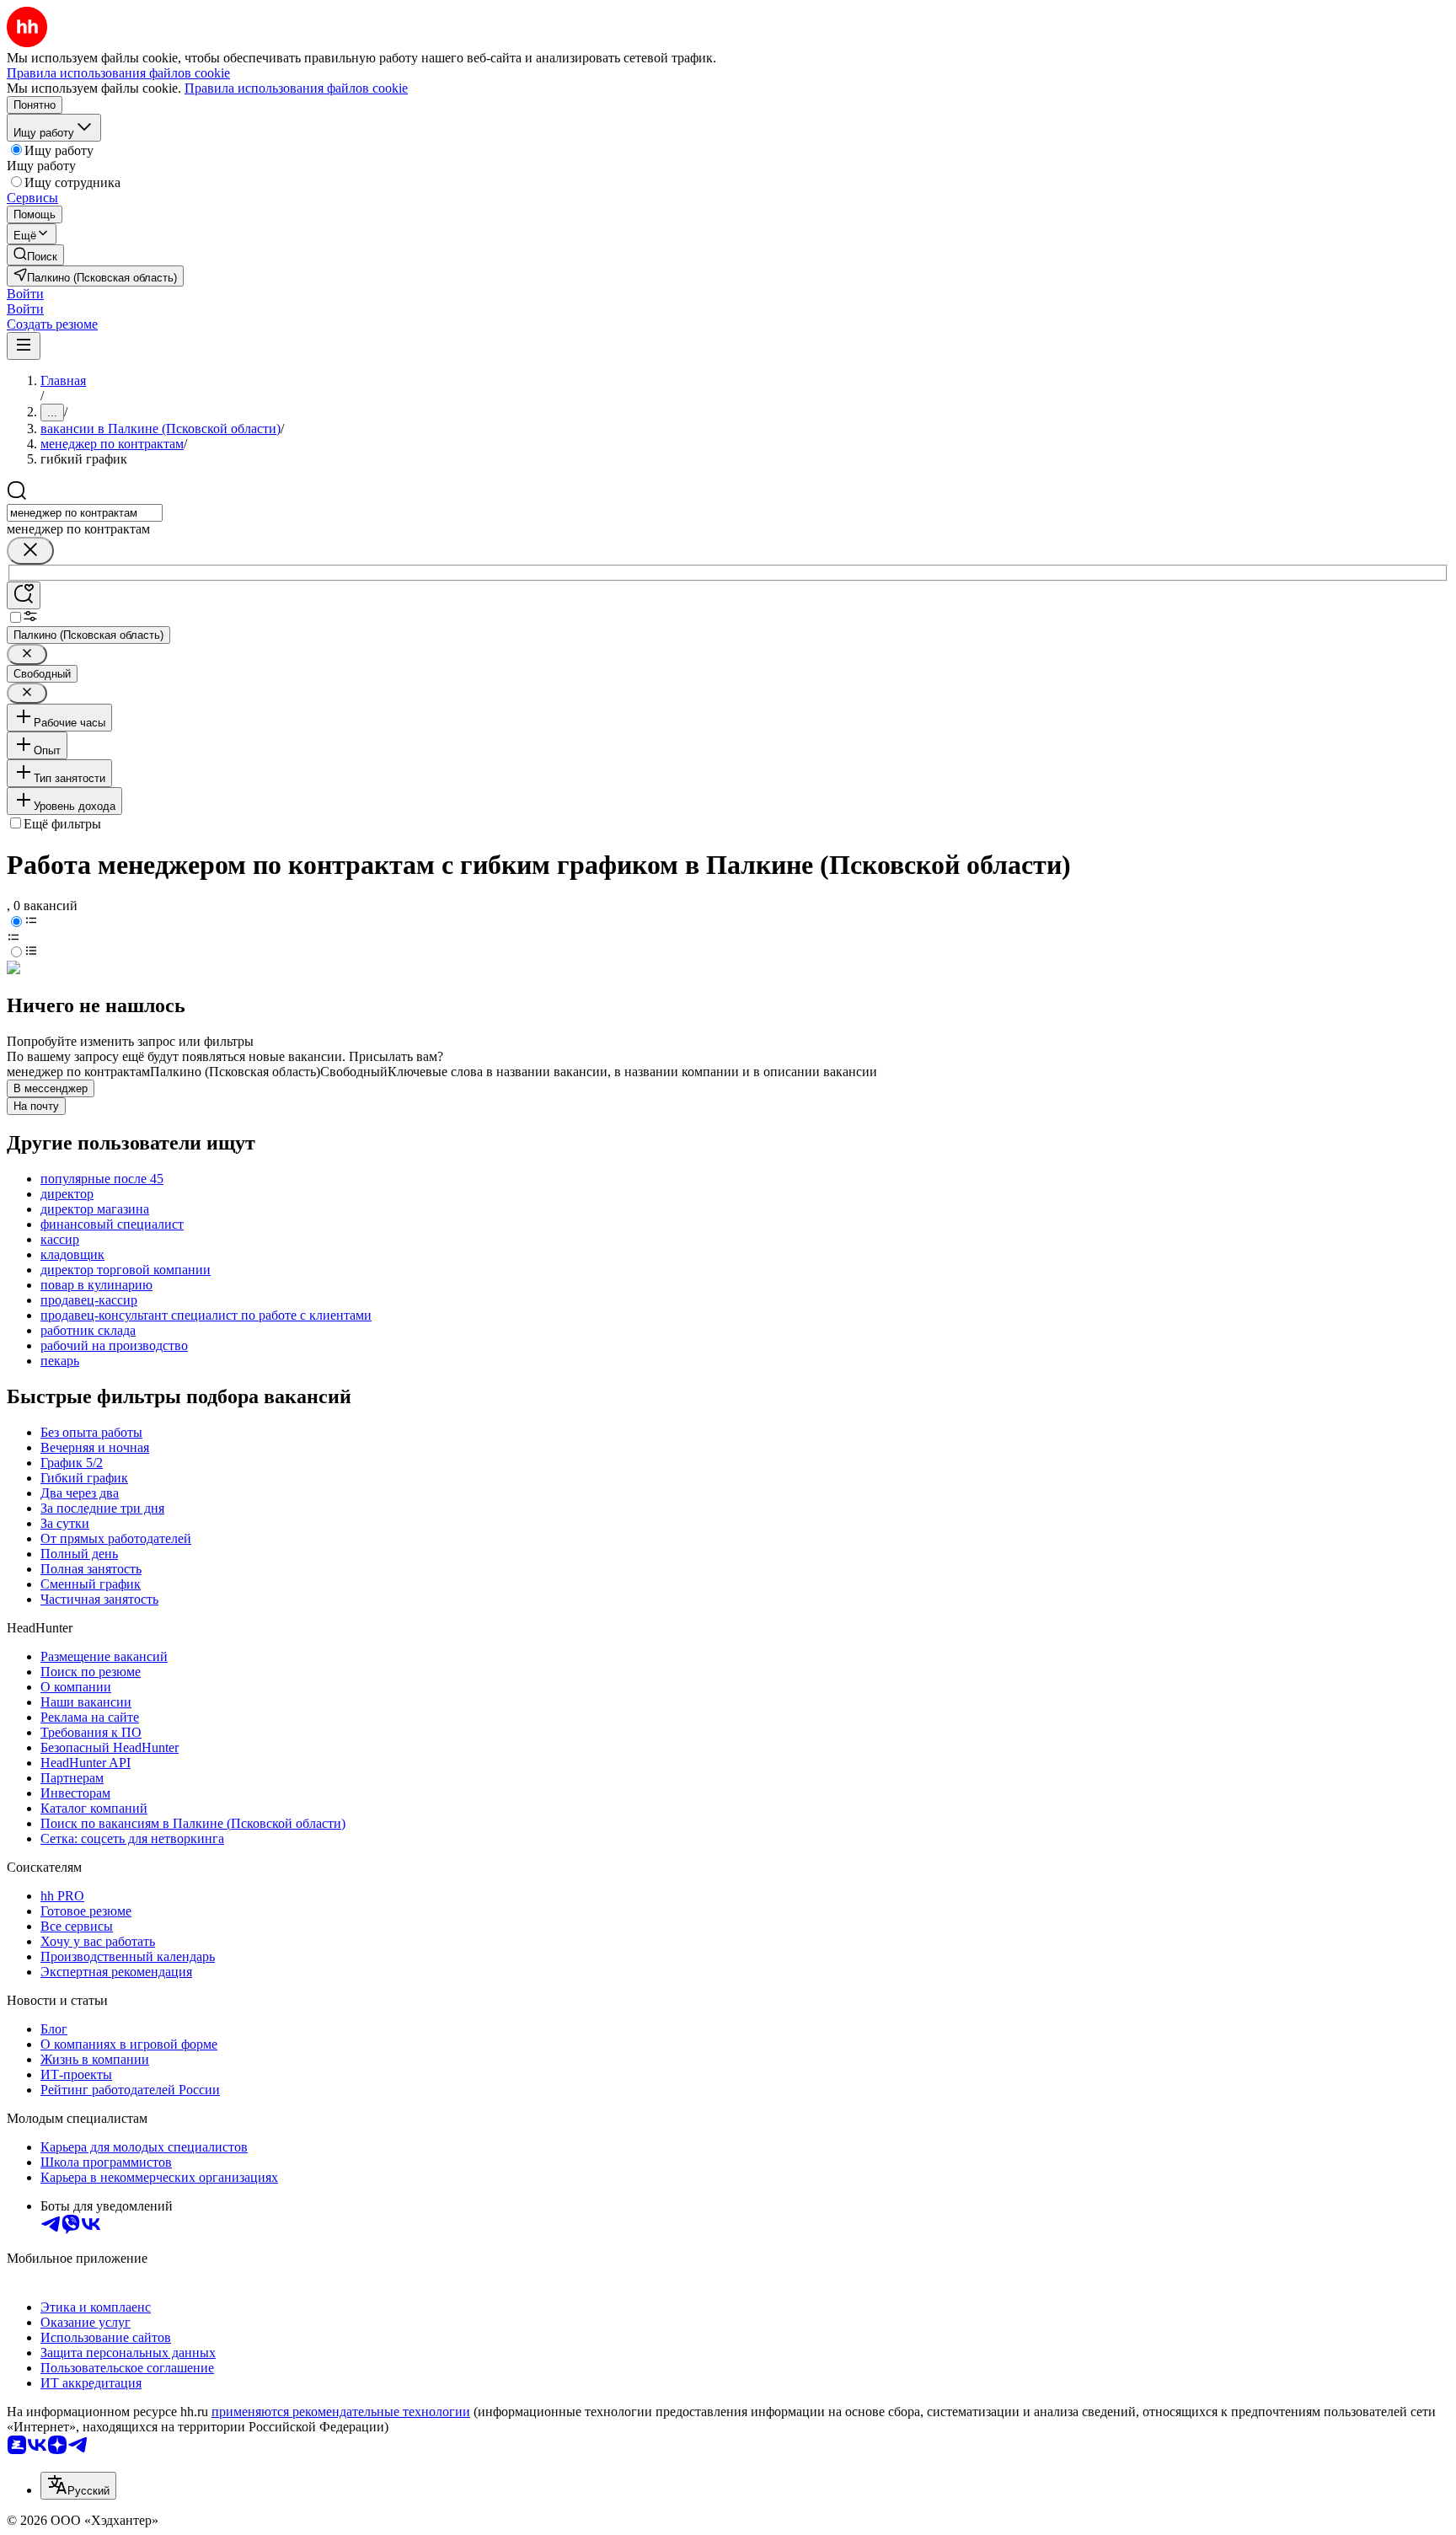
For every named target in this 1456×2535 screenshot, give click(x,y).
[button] (25, 294)
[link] (35, 255)
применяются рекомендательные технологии (341, 2412)
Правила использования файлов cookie (296, 88)
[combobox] (85, 513)
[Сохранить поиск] (24, 595)
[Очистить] (30, 551)
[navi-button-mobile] (24, 346)
